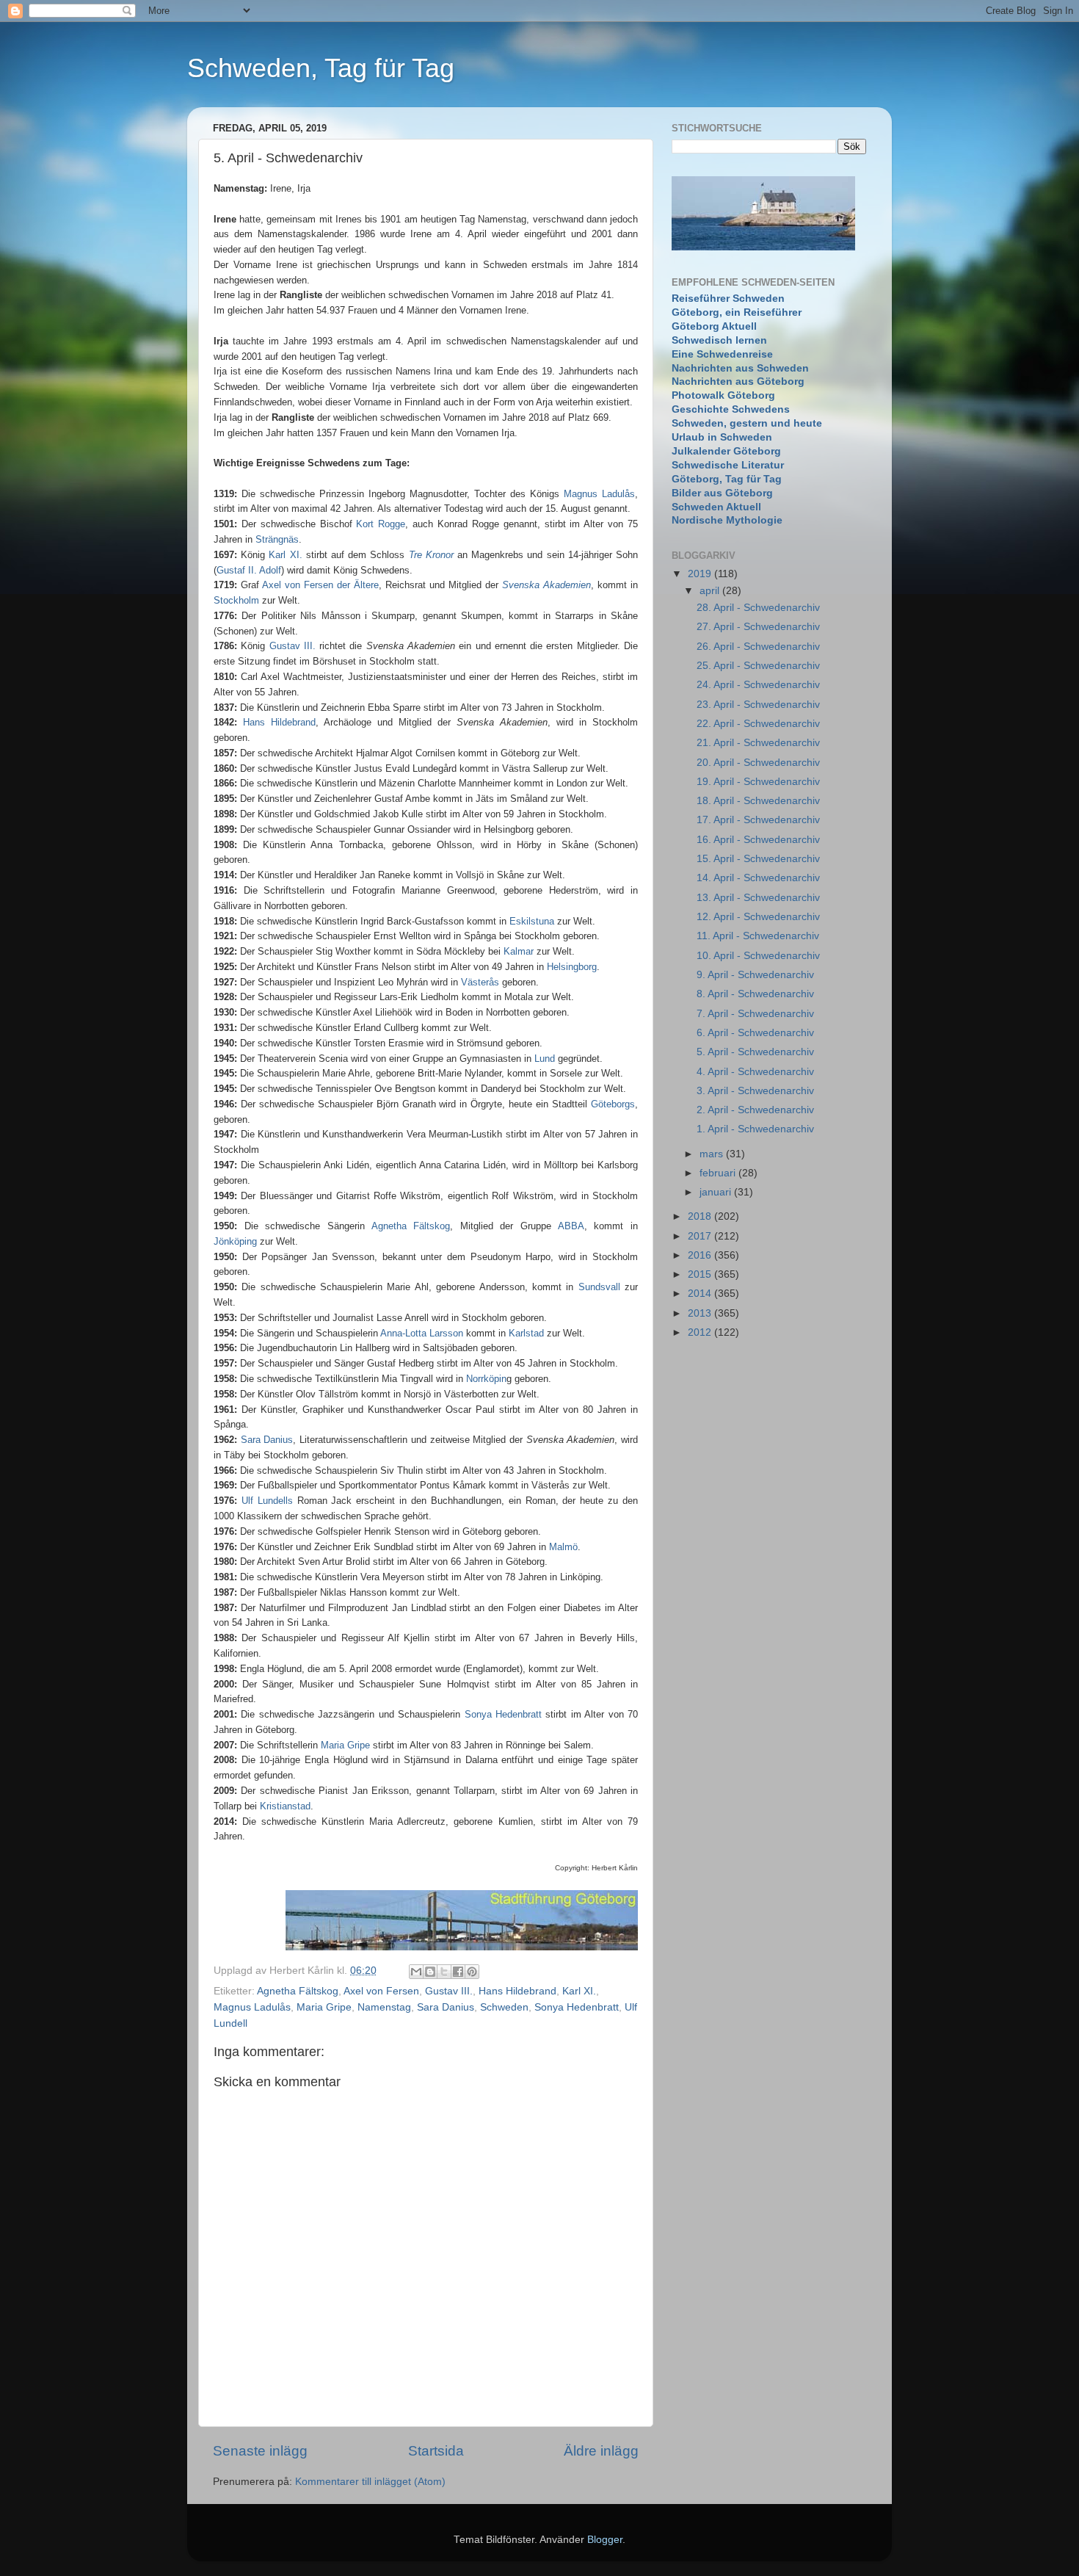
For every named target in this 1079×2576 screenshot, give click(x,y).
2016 (701, 1255)
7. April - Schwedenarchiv (755, 1014)
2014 (701, 1294)
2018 (701, 1216)
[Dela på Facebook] (458, 1972)
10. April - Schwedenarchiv (758, 956)
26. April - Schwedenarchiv (758, 647)
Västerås (480, 982)
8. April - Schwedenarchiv (755, 994)
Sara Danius (267, 1440)
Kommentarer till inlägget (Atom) (370, 2482)
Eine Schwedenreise (722, 354)
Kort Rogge (381, 524)
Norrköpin (486, 1379)
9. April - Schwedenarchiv (755, 975)
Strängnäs (277, 539)
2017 (701, 1236)
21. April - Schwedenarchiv (758, 743)
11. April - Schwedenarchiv (758, 936)
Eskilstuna (532, 921)
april (711, 591)
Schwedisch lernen (719, 340)
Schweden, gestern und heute (747, 423)
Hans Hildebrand (279, 722)
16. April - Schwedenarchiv (758, 840)
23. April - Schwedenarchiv (758, 705)
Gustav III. (449, 1991)
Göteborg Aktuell (714, 326)
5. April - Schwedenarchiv (755, 1052)
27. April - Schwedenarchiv (758, 627)
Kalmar (519, 951)
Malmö (563, 1547)
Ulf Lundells (267, 1501)
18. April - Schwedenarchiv (758, 801)
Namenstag (384, 2007)
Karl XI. (285, 555)
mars (713, 1154)
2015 (701, 1274)
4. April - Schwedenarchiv (755, 1072)
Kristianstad (285, 1806)
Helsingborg (572, 967)
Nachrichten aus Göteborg (738, 381)
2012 (701, 1332)
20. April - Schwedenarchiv (758, 763)
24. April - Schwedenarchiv (758, 685)
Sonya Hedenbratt (503, 1714)
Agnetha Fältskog (411, 1226)
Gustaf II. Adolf (249, 570)
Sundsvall (599, 1287)
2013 (701, 1313)
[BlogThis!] (430, 1972)
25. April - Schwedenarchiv (758, 666)
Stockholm (236, 600)
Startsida (436, 2451)
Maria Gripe (345, 1745)
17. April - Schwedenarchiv (758, 820)
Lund (545, 1059)
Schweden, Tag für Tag (321, 68)
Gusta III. (293, 646)
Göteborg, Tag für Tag (727, 479)
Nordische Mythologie (727, 520)
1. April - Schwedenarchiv (755, 1129)
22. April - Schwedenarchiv (758, 724)
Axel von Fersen (381, 1991)
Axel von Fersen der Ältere (320, 585)
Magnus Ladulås (599, 494)
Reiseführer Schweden (728, 299)
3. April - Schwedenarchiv (755, 1091)
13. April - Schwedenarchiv (758, 898)
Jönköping (235, 1241)
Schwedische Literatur (728, 465)
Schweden (504, 2007)
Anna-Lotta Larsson (422, 1333)
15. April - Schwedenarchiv (758, 859)
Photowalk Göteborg (723, 395)
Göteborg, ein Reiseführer (737, 312)
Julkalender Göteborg (726, 451)
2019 (701, 574)
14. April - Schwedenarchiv (758, 878)
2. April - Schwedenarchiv (755, 1110)
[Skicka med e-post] (416, 1972)
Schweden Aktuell (716, 507)
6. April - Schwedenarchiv (755, 1033)
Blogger (605, 2540)
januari (717, 1192)
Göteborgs (613, 1104)
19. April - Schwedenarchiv (758, 782)
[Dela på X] (444, 1972)
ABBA (571, 1226)
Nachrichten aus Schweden (740, 368)
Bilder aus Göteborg (722, 493)
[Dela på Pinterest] (472, 1972)
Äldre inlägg (601, 2451)
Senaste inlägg (260, 2451)
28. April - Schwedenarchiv (758, 608)
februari (719, 1173)
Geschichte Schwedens (731, 409)
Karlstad (526, 1333)
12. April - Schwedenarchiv (758, 917)
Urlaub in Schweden (722, 437)
